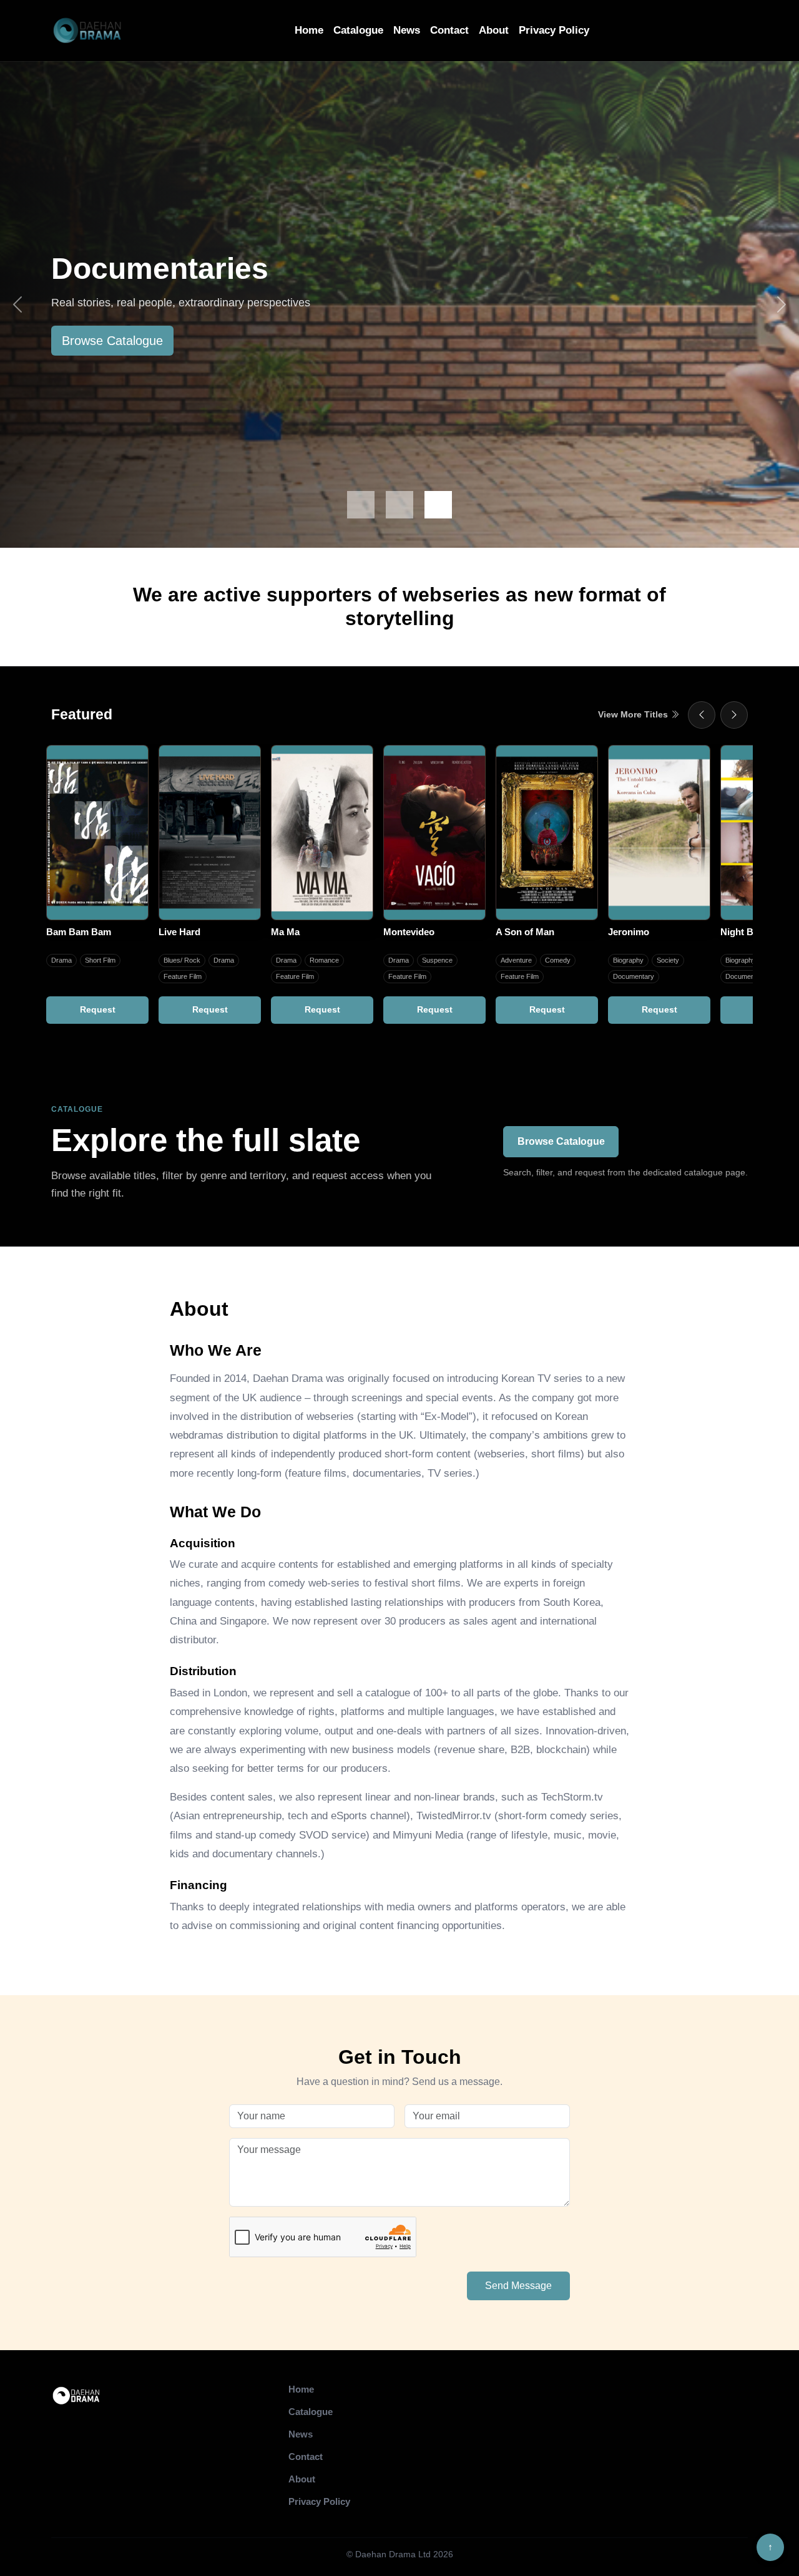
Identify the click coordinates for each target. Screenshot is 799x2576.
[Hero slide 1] (361, 505)
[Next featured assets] (734, 715)
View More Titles (634, 714)
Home (309, 30)
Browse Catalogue (112, 341)
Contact (449, 30)
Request (98, 1009)
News (407, 30)
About (494, 30)
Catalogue (358, 30)
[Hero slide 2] (399, 505)
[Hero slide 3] (438, 505)
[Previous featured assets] (702, 715)
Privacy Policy (554, 30)
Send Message (518, 2286)
